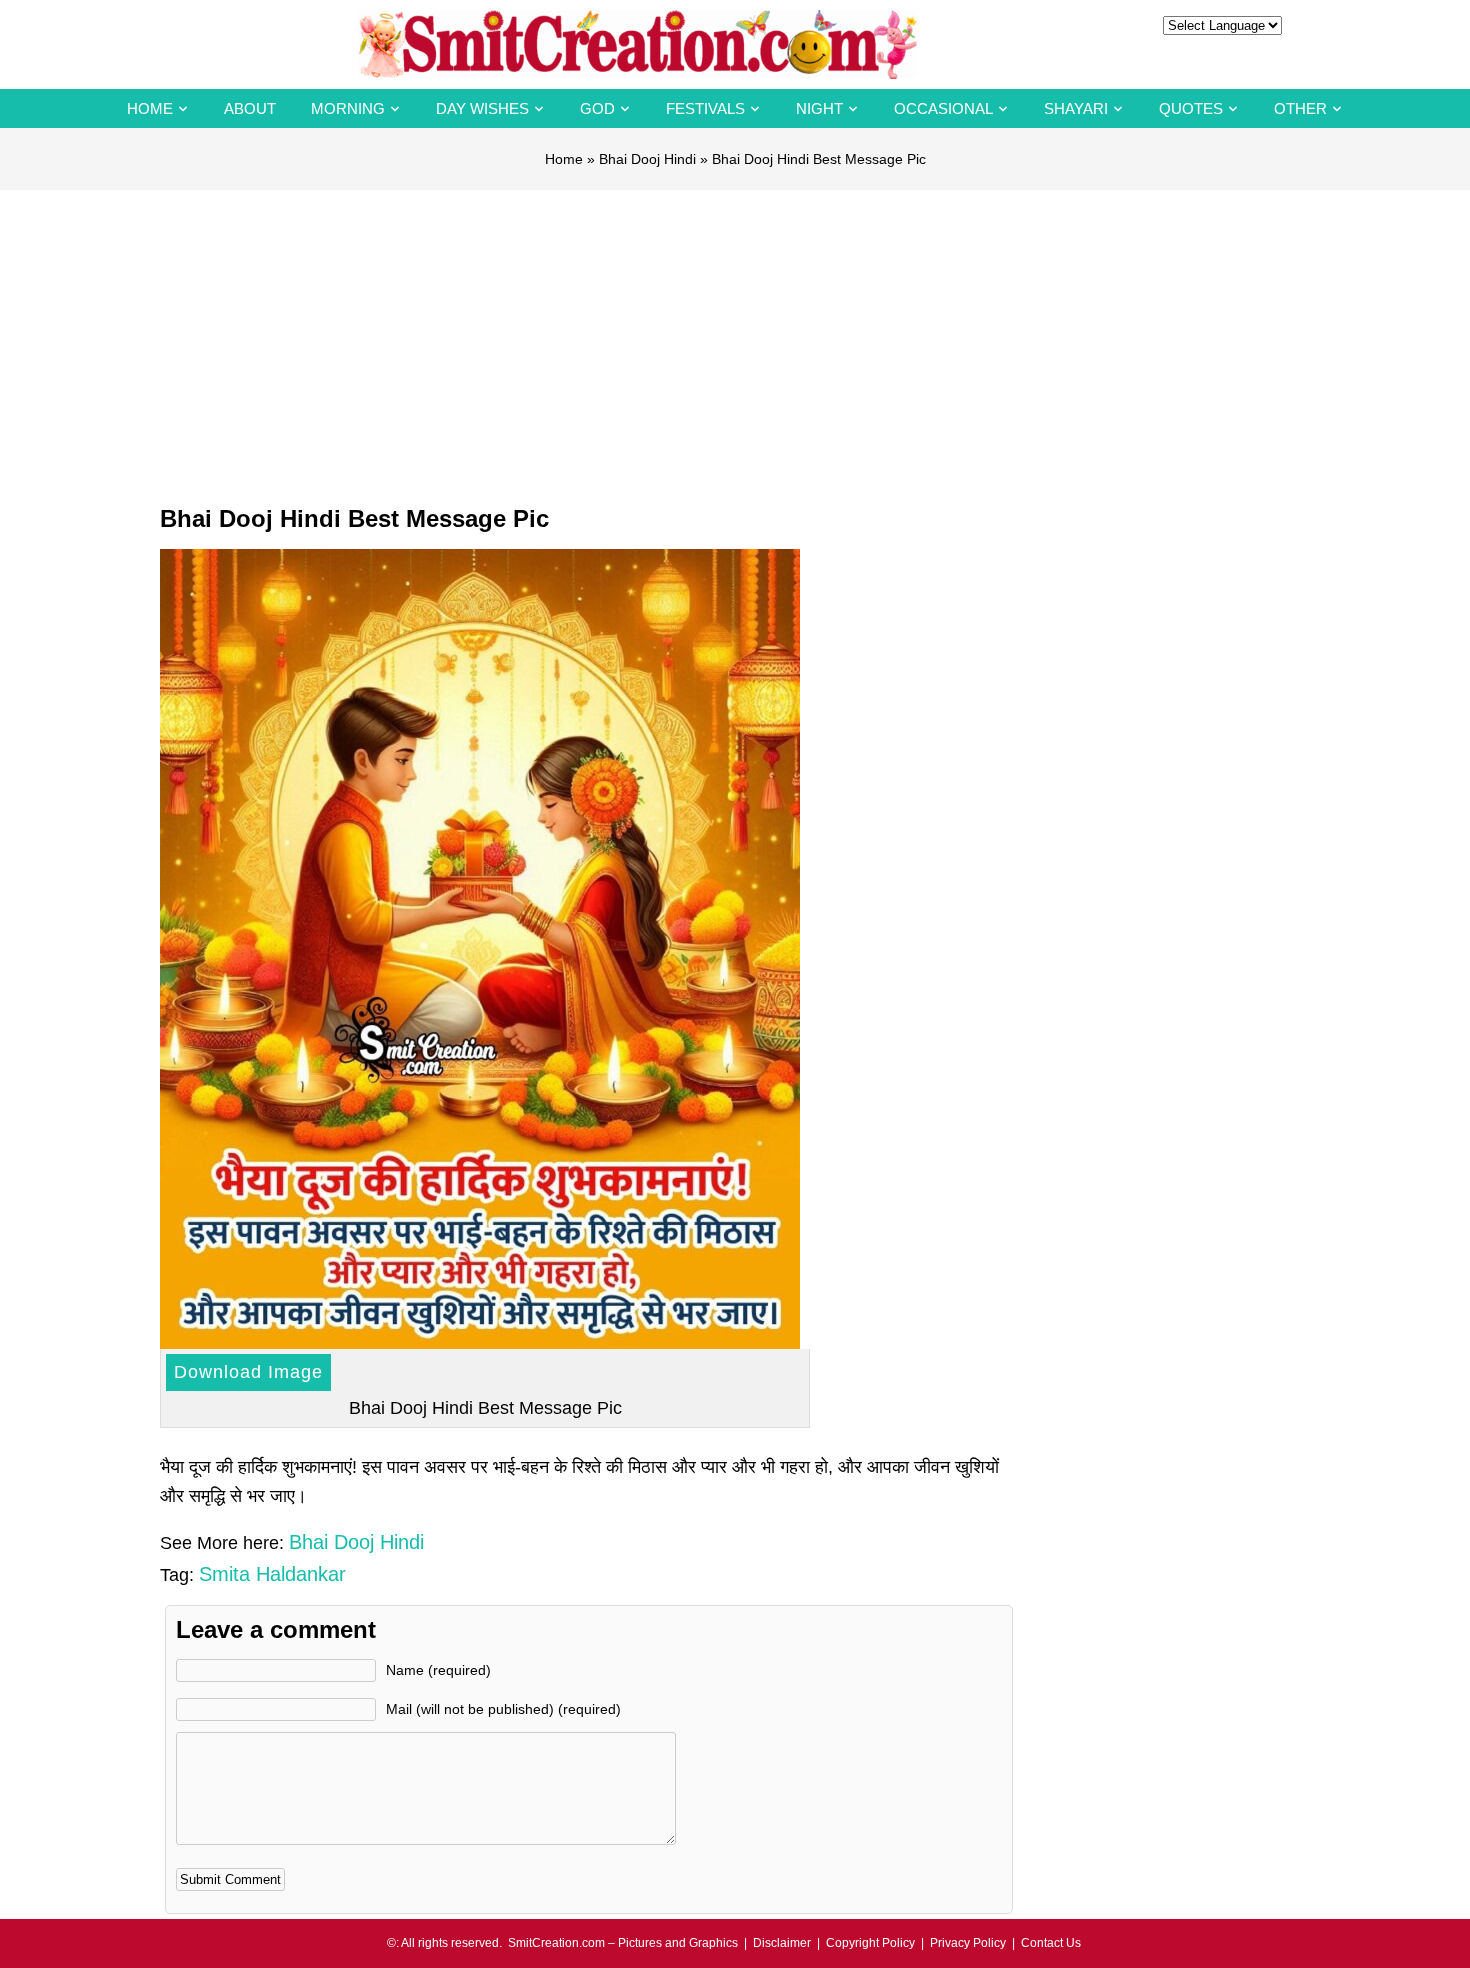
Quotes (1191, 108)
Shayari (1076, 108)
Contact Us (1051, 1943)
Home (150, 108)
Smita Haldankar (272, 1574)
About (250, 108)
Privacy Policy (968, 1943)
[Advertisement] (735, 340)
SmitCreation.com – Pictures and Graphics (623, 1943)
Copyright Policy (870, 1943)
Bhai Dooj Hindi (647, 159)
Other (1300, 108)
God (597, 108)
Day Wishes (482, 108)
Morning (348, 108)
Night (819, 108)
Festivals (705, 108)
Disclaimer (782, 1943)
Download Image (248, 1372)
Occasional (943, 108)
